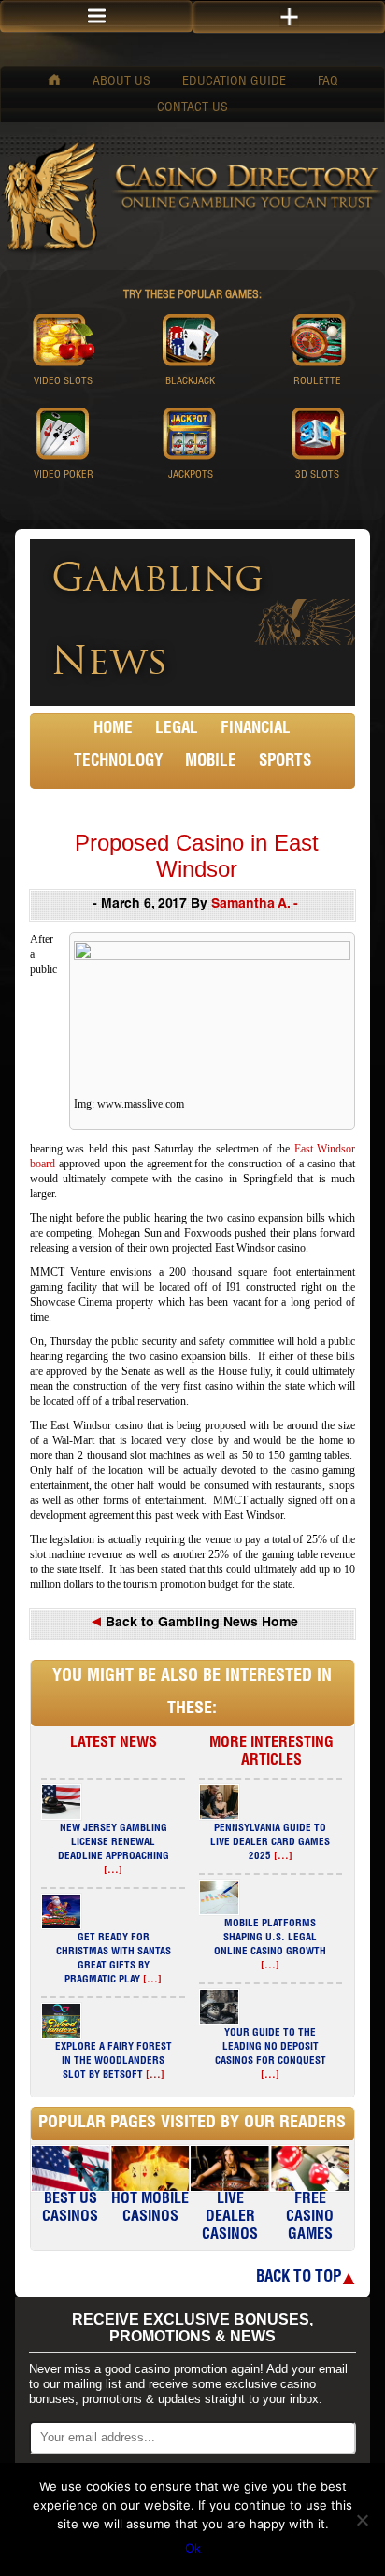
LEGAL (177, 730)
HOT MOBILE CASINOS (150, 2209)
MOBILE (211, 762)
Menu (96, 16)
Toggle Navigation (289, 17)
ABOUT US (121, 82)
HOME (113, 730)
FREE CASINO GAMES (310, 2218)
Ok (193, 2548)
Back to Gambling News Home (200, 1624)
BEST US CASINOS (70, 2209)
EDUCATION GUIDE (234, 82)
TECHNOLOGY (118, 762)
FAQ (328, 82)
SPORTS (285, 762)
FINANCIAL (256, 730)
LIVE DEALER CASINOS (230, 2218)
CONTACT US (192, 108)
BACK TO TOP (299, 2278)
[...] (113, 1871)
